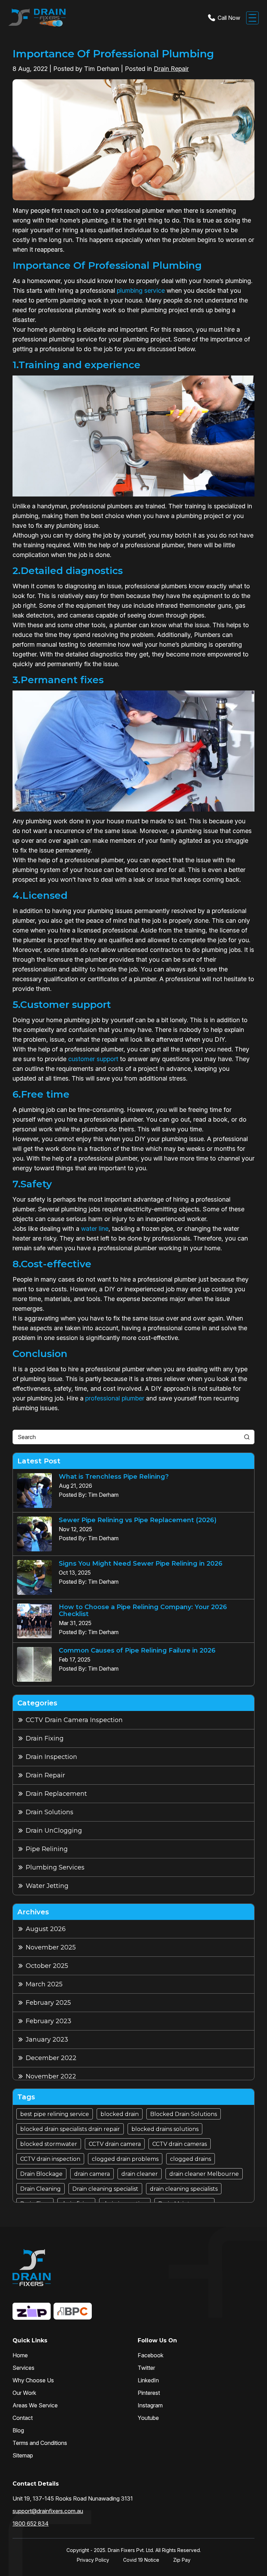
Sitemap (23, 2455)
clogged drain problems (125, 2159)
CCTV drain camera (115, 2144)
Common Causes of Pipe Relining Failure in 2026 (137, 1650)
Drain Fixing (45, 1738)
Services (23, 2368)
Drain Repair (171, 69)
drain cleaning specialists (184, 2189)
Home (20, 2355)
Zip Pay (182, 2560)
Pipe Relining (47, 1849)
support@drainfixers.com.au (48, 2511)
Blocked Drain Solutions (184, 2114)
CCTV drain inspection (50, 2159)
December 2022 (51, 2058)
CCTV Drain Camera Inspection (74, 1720)
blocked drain (120, 2114)
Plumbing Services (55, 1867)
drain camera (92, 2174)
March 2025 (44, 1984)
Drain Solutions (50, 1812)
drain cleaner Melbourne (204, 2174)
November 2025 (51, 1947)
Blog (18, 2430)
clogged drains (191, 2159)
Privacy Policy (93, 2560)
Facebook (151, 2355)
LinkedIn (148, 2380)
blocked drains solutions (165, 2129)
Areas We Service (35, 2405)
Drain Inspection (51, 1757)
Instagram (150, 2405)
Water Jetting (47, 1886)
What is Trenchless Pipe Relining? (114, 1477)
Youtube (148, 2418)
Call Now (229, 18)
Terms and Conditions (40, 2443)
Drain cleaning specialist (105, 2189)
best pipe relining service (55, 2114)
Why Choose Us (33, 2380)
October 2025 (47, 1966)
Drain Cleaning (41, 2189)
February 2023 (48, 2021)
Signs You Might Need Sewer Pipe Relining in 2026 (141, 1564)
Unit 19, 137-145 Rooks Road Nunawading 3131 (73, 2498)
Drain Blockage (41, 2174)
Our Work (24, 2393)
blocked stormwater (49, 2144)
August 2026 (46, 1929)
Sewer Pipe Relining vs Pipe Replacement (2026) (138, 1520)
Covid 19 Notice (141, 2560)
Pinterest (149, 2393)
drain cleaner (140, 2174)
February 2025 (48, 2003)
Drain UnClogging (54, 1831)
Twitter (146, 2368)
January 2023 (47, 2040)
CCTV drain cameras (180, 2144)
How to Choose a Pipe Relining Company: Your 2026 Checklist (143, 1610)
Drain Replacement (56, 1794)
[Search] (247, 1437)
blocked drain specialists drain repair (70, 2129)
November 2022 (51, 2076)
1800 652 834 (31, 2523)
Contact (23, 2418)
